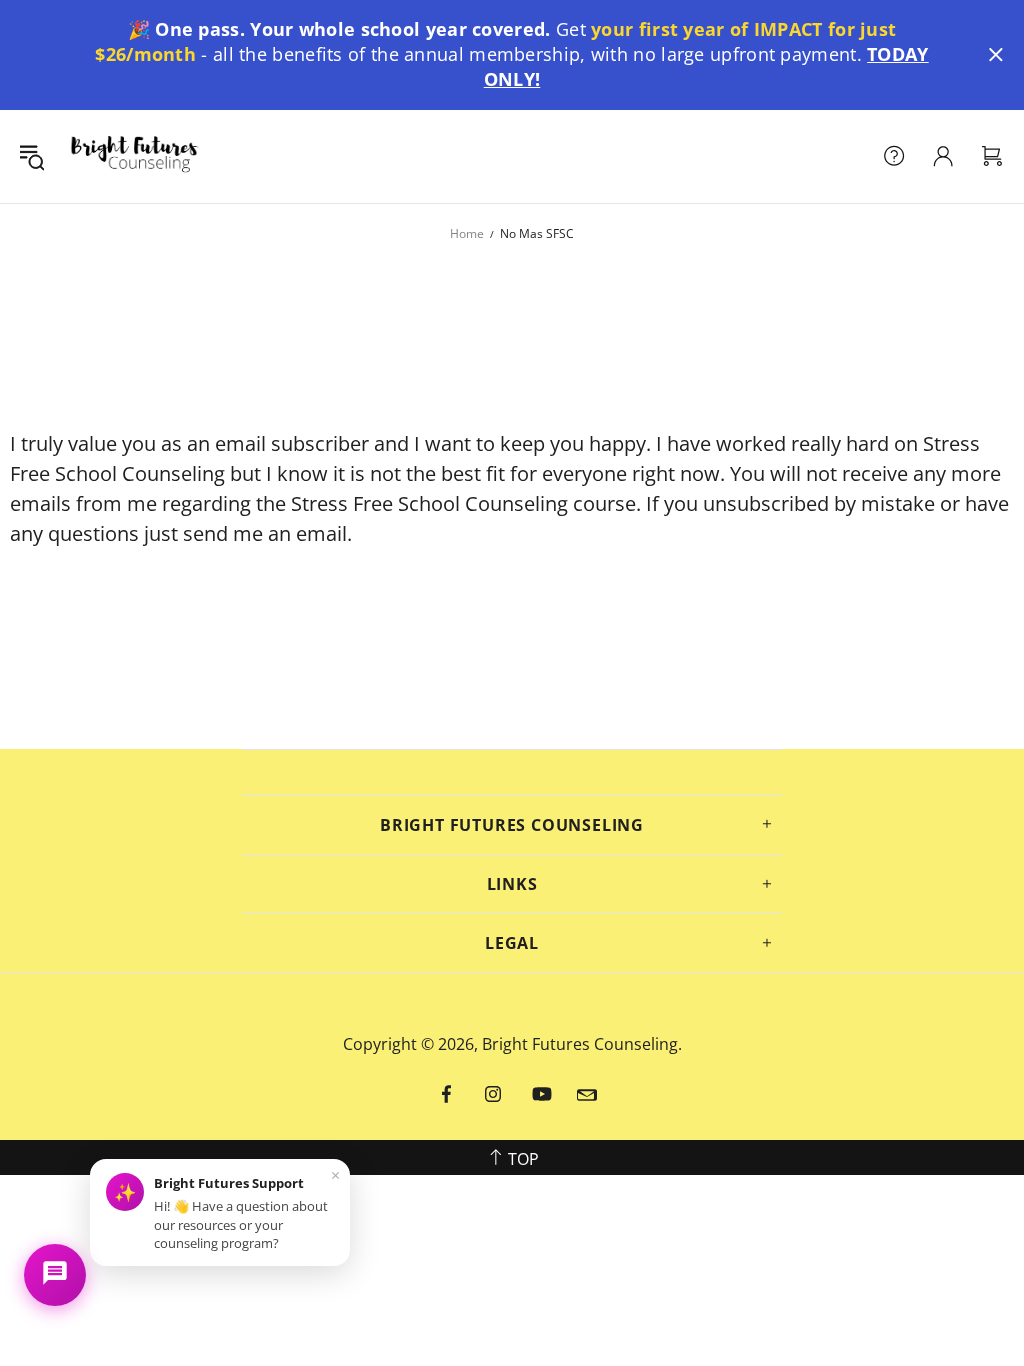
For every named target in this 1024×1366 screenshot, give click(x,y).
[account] (943, 156)
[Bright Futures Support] (55, 1275)
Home (467, 233)
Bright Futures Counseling (134, 156)
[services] (894, 156)
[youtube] (542, 1094)
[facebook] (448, 1094)
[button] (996, 55)
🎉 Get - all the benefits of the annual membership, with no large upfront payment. (511, 54)
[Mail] (587, 1095)
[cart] (992, 156)
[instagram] (493, 1094)
